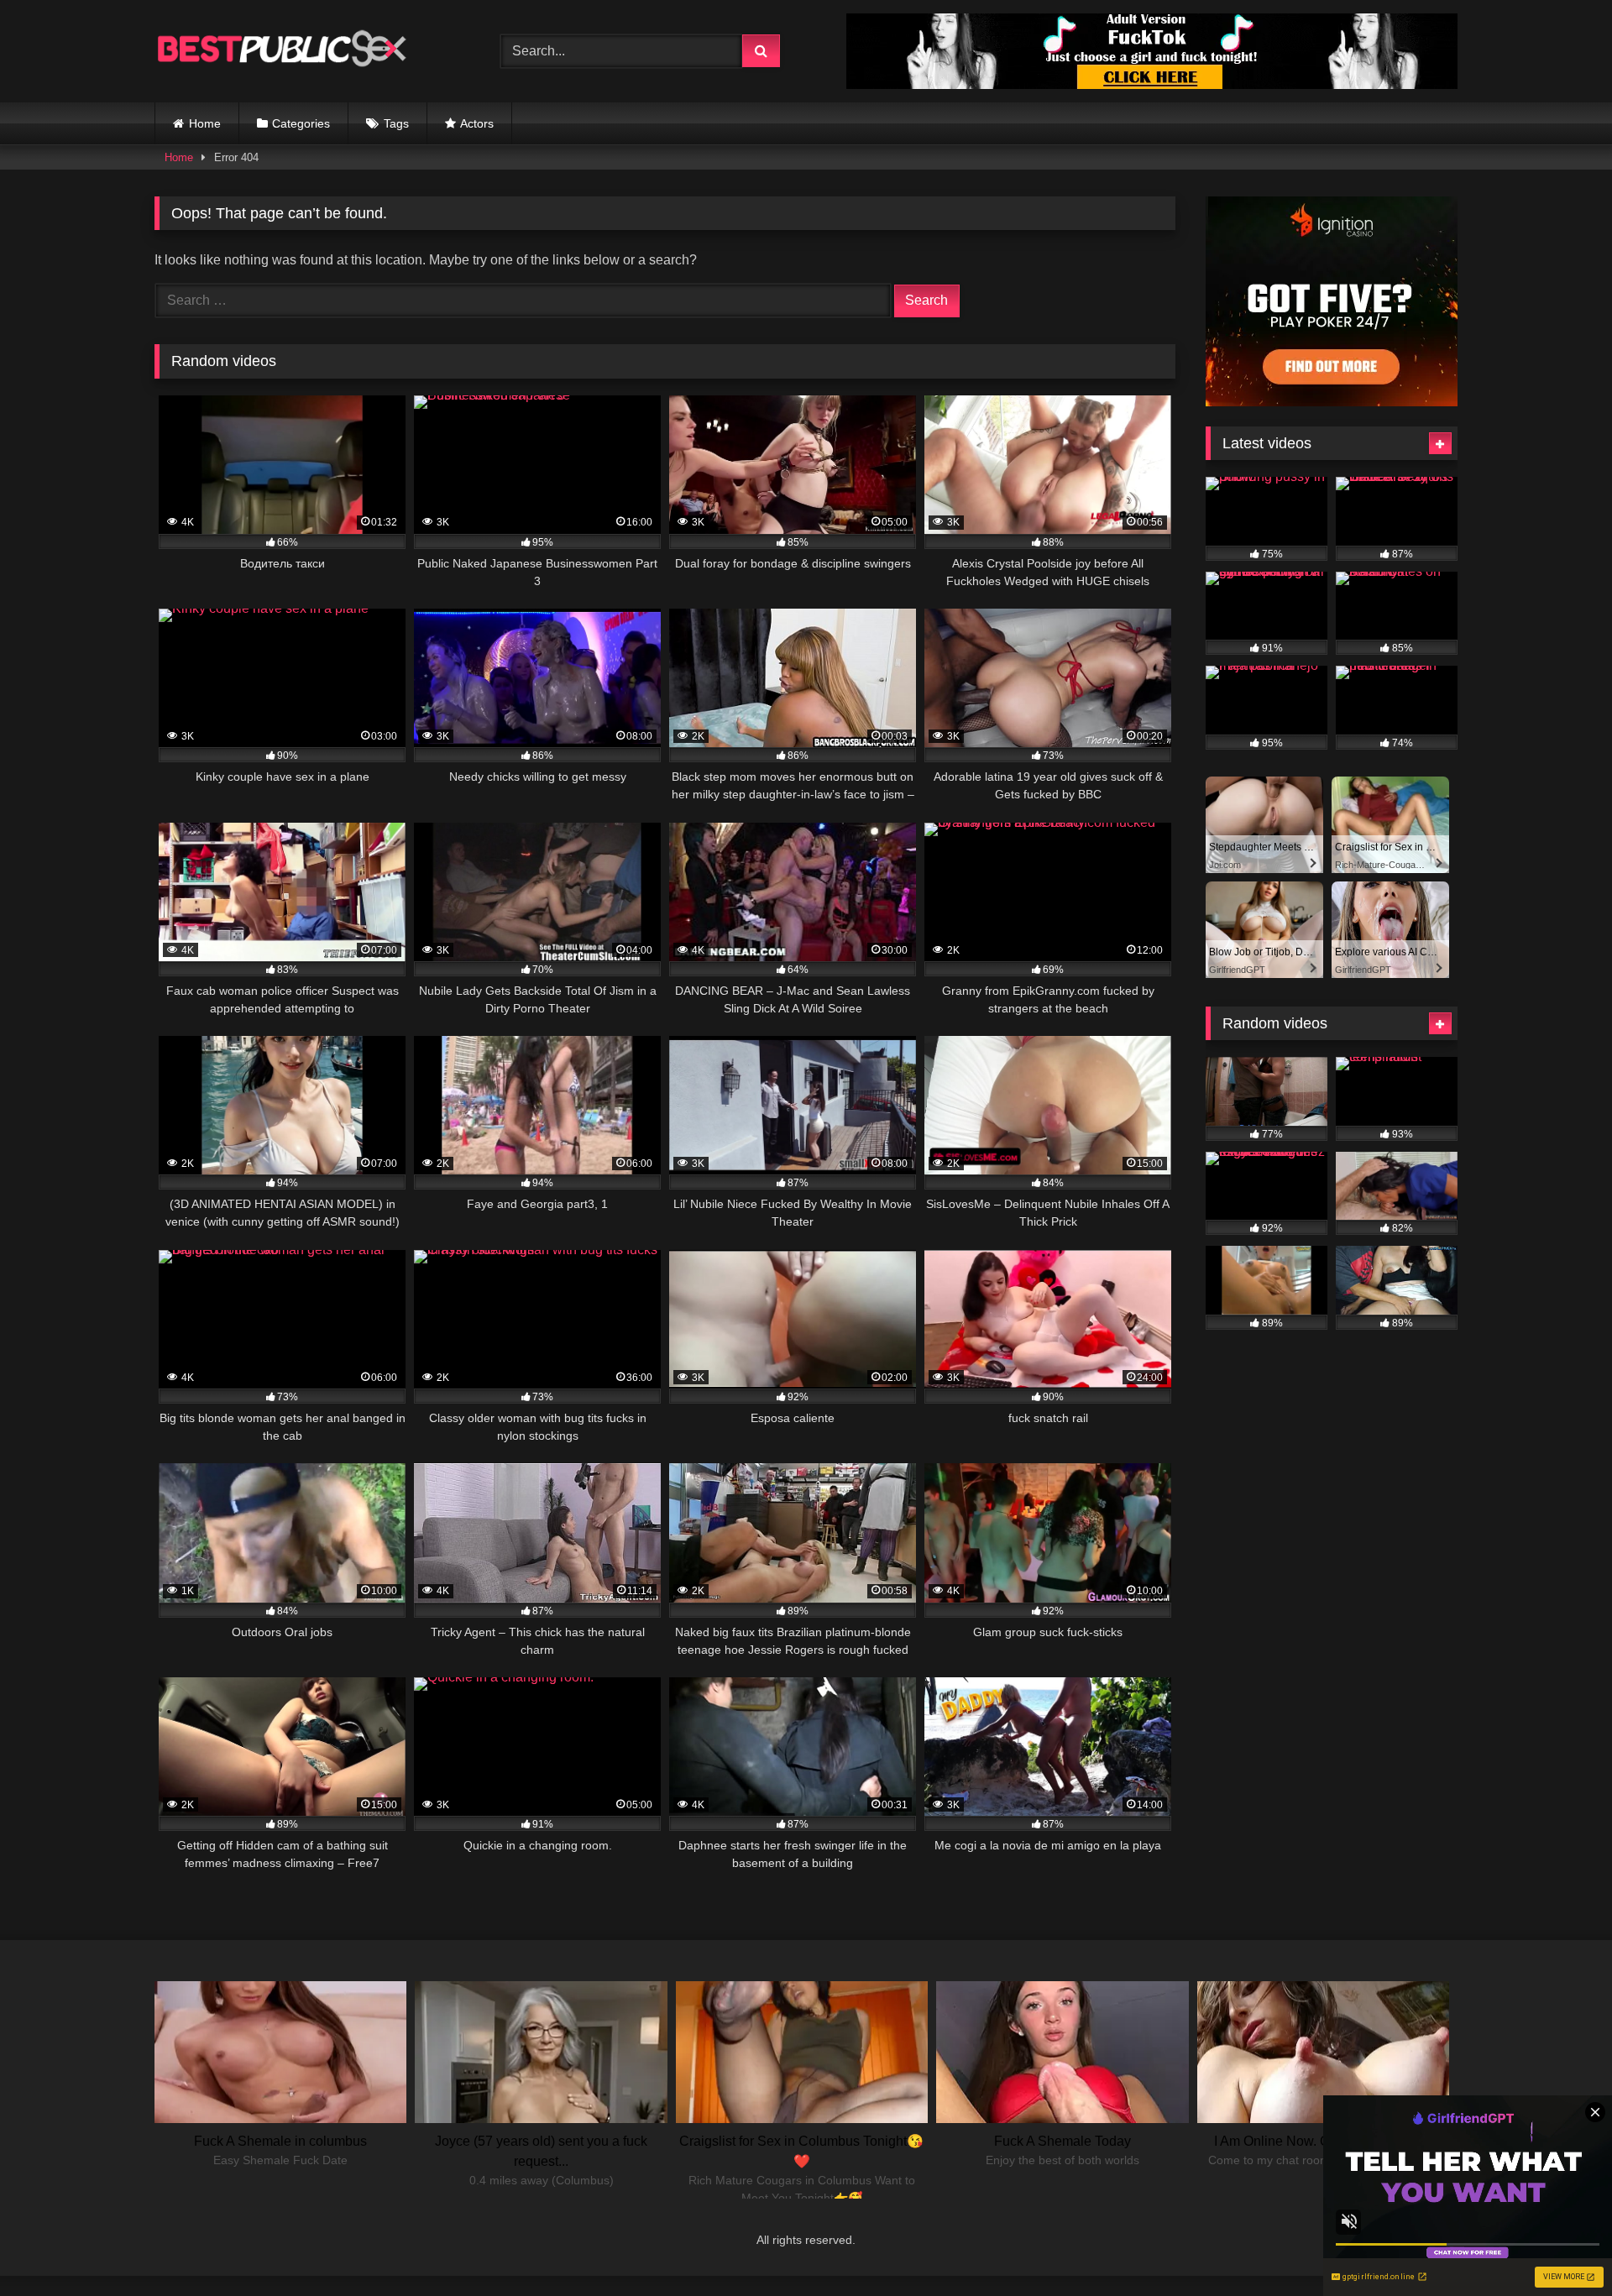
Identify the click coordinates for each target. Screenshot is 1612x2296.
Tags (396, 123)
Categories (301, 123)
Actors (477, 123)
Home (205, 123)
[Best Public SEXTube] (280, 51)
